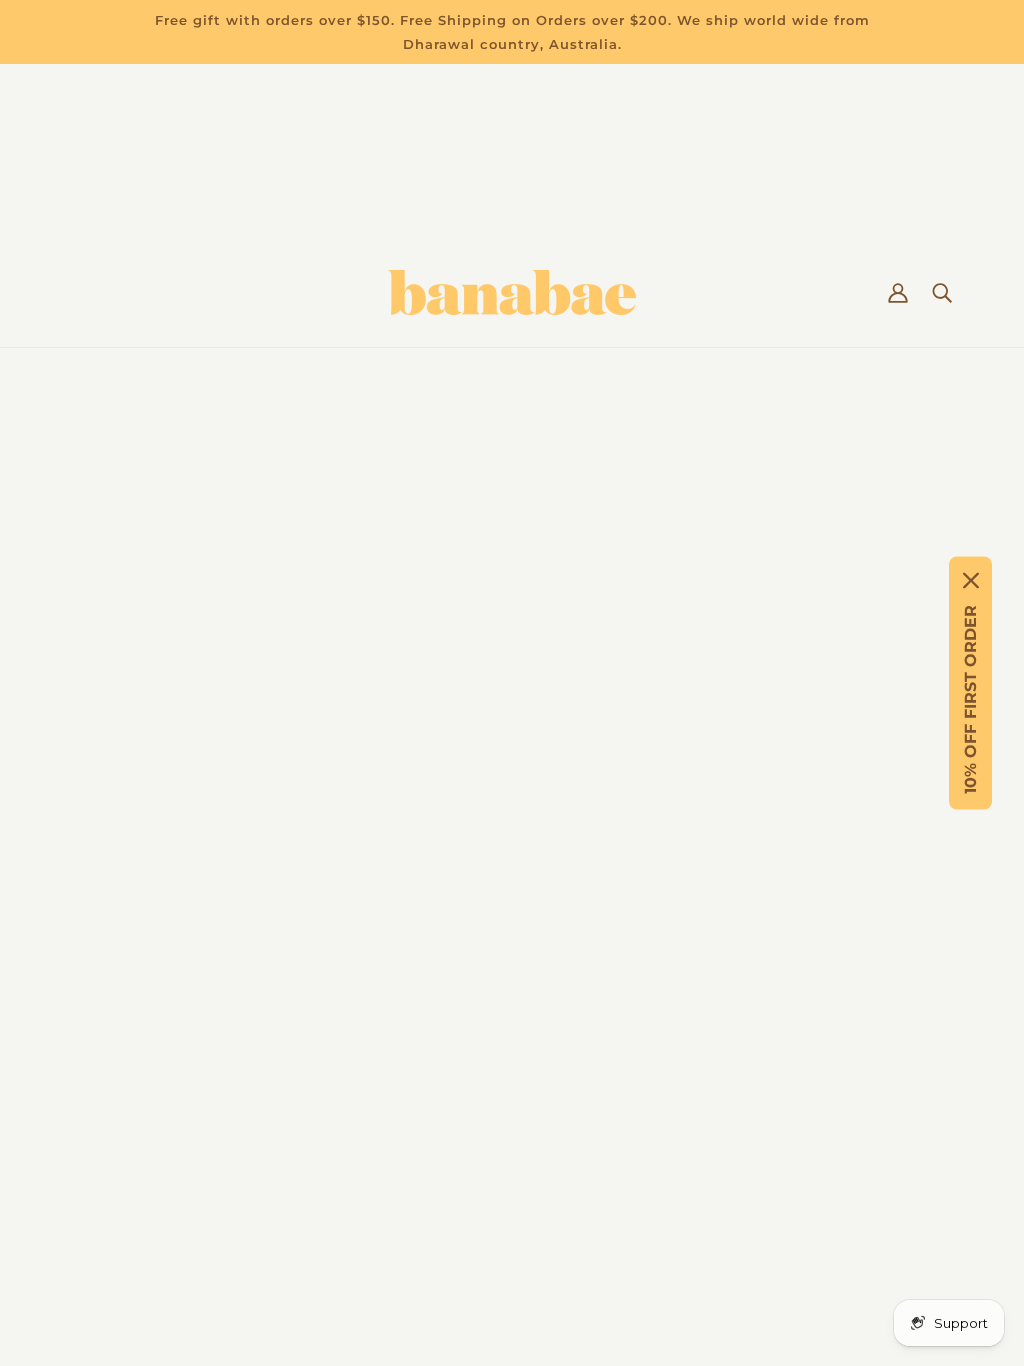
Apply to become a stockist (171, 1165)
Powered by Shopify (512, 1289)
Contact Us (108, 997)
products (704, 549)
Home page (451, 549)
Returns (97, 973)
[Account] (898, 293)
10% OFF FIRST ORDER (970, 699)
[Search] (942, 293)
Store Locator (118, 1069)
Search (92, 1141)
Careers (94, 1093)
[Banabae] (512, 292)
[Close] (971, 581)
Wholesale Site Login (147, 1189)
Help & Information (140, 1021)
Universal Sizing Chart (151, 1045)
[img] (636, 1098)
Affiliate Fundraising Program (181, 1117)
